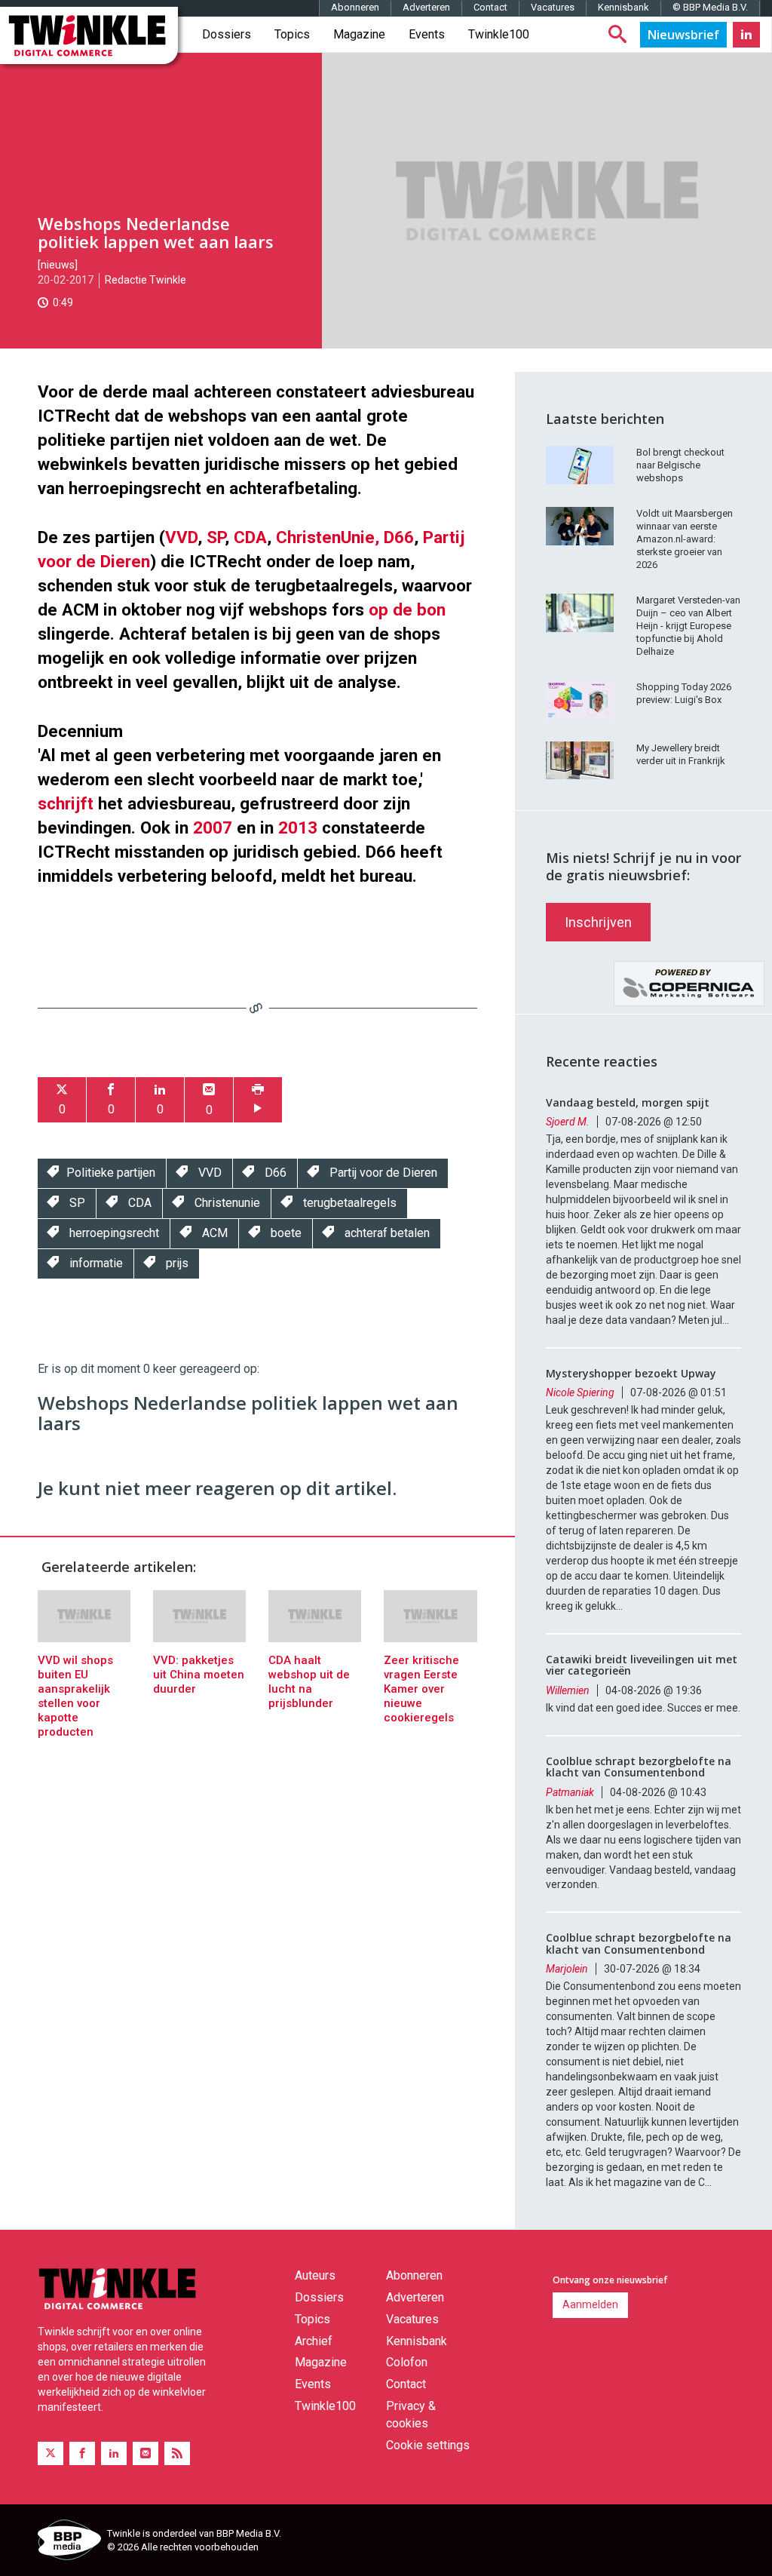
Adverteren (426, 7)
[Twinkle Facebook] (82, 2453)
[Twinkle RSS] (177, 2453)
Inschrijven (598, 922)
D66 (399, 537)
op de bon (407, 609)
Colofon (407, 2362)
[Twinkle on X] (51, 2453)
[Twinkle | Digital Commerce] (89, 35)
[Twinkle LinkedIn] (746, 35)
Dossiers (227, 34)
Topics (292, 34)
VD (187, 537)
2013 (298, 827)
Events (427, 34)
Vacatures (553, 7)
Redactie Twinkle (146, 280)
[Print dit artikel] (258, 1100)
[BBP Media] (67, 2542)
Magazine (359, 34)
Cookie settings (428, 2445)
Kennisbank (623, 7)
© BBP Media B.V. (710, 7)
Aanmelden (590, 2304)
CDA (250, 537)
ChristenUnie (325, 537)
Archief (314, 2341)
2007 (213, 827)
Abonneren (355, 7)
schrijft (66, 803)
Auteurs (315, 2275)
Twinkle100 (499, 34)
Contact (490, 7)
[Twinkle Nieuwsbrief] (683, 35)
